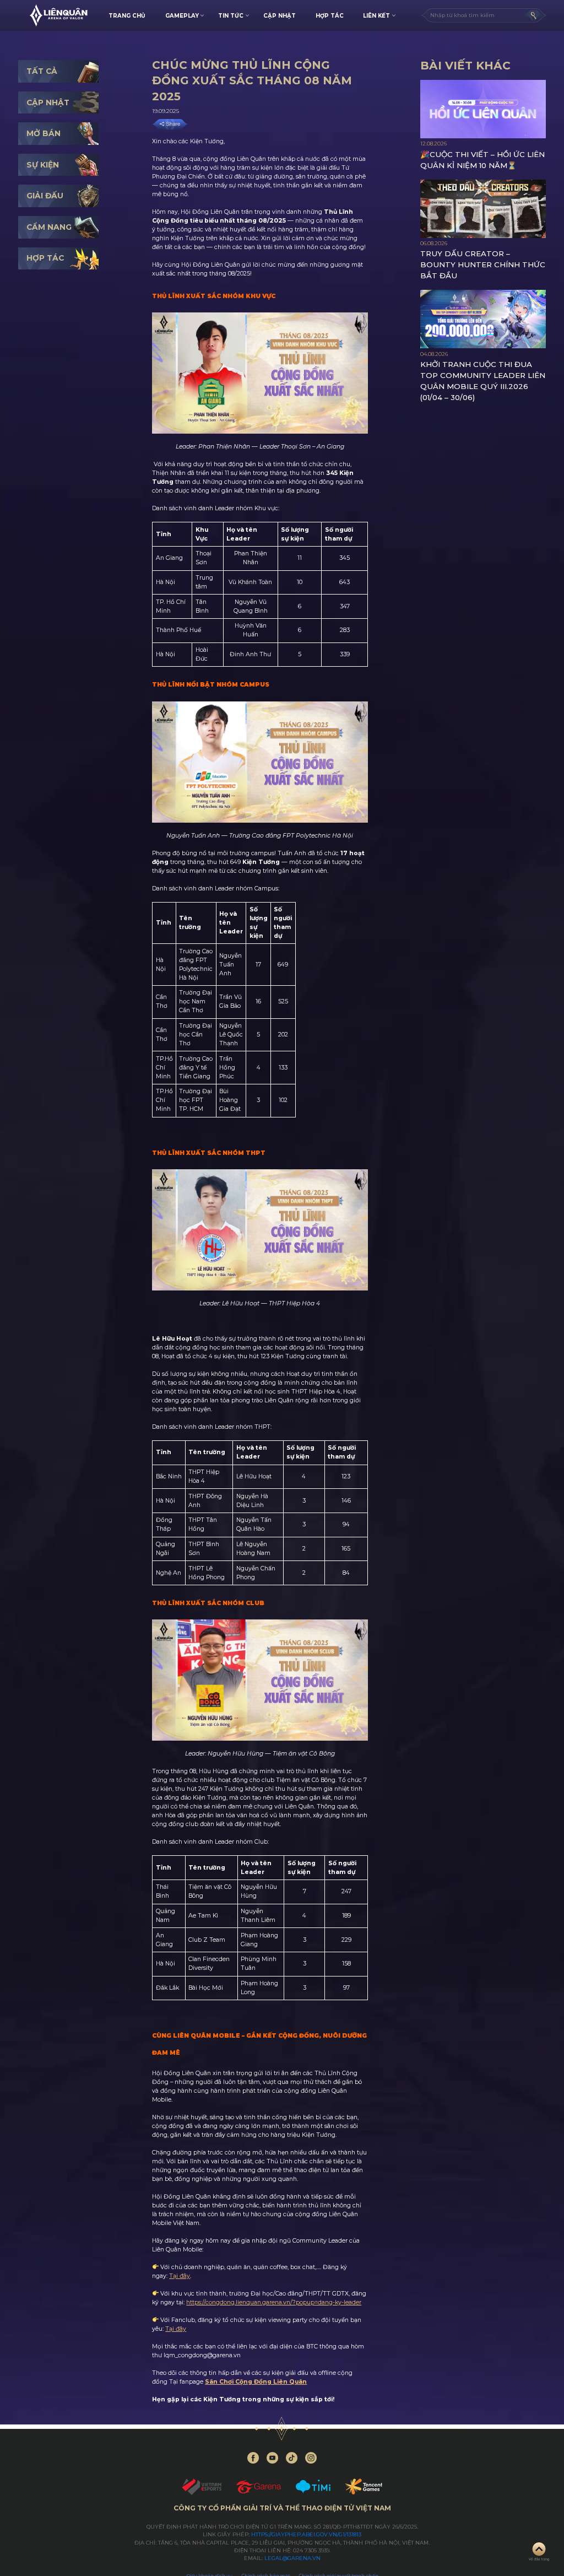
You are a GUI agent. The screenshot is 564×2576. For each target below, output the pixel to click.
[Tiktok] (292, 2458)
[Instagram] (311, 2458)
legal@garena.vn (292, 2558)
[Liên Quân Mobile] (58, 15)
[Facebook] (253, 2458)
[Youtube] (272, 2458)
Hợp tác (330, 15)
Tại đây (180, 2276)
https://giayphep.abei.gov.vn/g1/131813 (306, 2534)
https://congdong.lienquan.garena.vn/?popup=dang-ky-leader (274, 2302)
